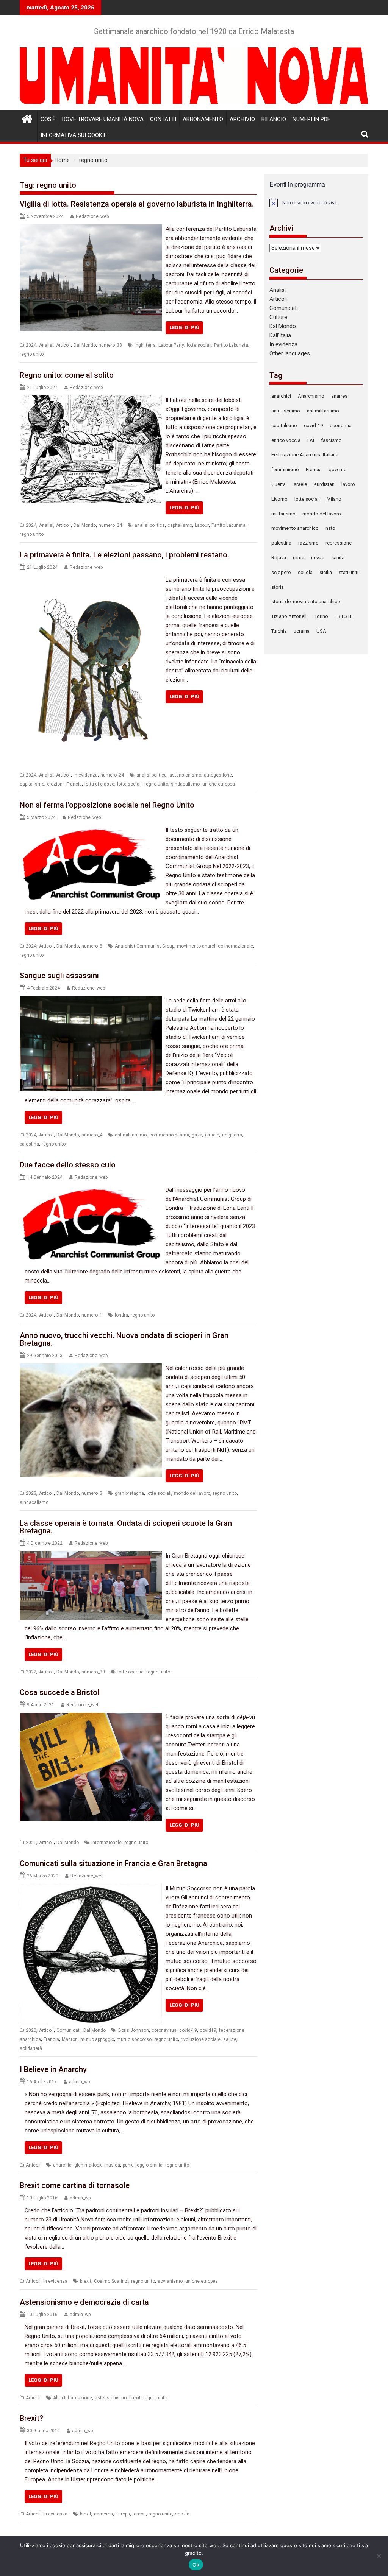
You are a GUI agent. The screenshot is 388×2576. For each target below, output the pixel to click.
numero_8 (92, 946)
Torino (321, 616)
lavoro (348, 484)
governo (338, 469)
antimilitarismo (131, 1135)
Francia (74, 784)
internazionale (106, 1843)
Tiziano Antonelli (289, 616)
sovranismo (170, 2281)
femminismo (285, 469)
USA (321, 631)
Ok (196, 2565)
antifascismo (286, 411)
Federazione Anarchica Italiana (305, 455)
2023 (31, 1493)
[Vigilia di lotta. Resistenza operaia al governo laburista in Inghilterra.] (91, 229)
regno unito (32, 354)
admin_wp (79, 2082)
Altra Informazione (73, 2398)
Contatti (163, 119)
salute (230, 2039)
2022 (31, 1672)
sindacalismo (185, 784)
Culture (278, 317)
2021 (31, 1843)
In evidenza (86, 775)
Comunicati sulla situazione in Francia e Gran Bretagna (113, 1863)
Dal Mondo (85, 345)
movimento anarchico (295, 528)
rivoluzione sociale (201, 2039)
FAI (311, 440)
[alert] (316, 202)
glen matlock (88, 2165)
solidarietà (31, 2048)
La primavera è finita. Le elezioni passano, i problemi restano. (124, 555)
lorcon (139, 2514)
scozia (182, 2514)
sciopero (281, 572)
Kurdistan (324, 484)
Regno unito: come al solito (67, 375)
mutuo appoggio (97, 2039)
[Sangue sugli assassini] (91, 1001)
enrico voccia (286, 440)
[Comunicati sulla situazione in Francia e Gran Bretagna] (91, 1888)
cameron (103, 2514)
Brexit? (31, 2418)
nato (330, 528)
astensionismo (185, 775)
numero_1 (92, 1315)
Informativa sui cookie (74, 135)
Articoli (63, 345)
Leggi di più (184, 328)
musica (112, 2165)
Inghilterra (145, 345)
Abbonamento (203, 119)
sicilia (326, 572)
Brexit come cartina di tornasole (75, 2185)
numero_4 (92, 1135)
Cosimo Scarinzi (111, 2281)
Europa (123, 2514)
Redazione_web (92, 216)
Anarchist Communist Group (145, 946)
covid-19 (188, 2030)
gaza (197, 1135)
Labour (202, 525)
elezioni (55, 784)
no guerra (232, 1135)
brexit (86, 2281)
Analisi (46, 345)
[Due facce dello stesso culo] (91, 1190)
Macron (70, 2039)
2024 (31, 345)
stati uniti (349, 572)
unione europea (219, 784)
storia (278, 587)
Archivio (242, 119)
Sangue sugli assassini (59, 976)
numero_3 (92, 1493)
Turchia (279, 631)
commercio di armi (169, 1135)
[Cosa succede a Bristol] (91, 1717)
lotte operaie (131, 1672)
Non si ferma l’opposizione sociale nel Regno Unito (107, 805)
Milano (334, 499)
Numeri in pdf (311, 119)
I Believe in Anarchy (53, 2069)
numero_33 (110, 345)
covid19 (208, 2030)
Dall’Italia (280, 335)
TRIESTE (344, 616)
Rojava (279, 558)
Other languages (290, 353)
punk (128, 2165)
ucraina (302, 631)
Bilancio (274, 119)
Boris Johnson (134, 2030)
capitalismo (180, 525)
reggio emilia (149, 2165)
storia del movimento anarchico (306, 602)
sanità (338, 558)
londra (121, 1315)
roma (299, 558)
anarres (339, 396)
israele (212, 1135)
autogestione (218, 775)
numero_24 (110, 525)
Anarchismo (311, 396)
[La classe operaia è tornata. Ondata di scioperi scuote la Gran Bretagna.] (91, 1556)
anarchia (62, 2165)
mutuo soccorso (134, 2039)
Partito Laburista (231, 345)
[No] (379, 2556)
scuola (305, 572)
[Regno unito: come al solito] (91, 400)
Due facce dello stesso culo (68, 1165)
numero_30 (93, 1672)
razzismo (308, 543)
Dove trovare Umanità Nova (103, 119)
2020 (31, 2030)
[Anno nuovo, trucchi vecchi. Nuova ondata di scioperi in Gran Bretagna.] (91, 1368)
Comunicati (69, 2030)
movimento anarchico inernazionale (215, 946)
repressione (339, 543)
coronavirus (164, 2030)
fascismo (331, 440)
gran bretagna (129, 1493)
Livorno (279, 499)
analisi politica (150, 525)
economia (341, 426)
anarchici (281, 396)
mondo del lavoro (192, 1493)
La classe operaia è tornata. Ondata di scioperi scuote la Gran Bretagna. (126, 1527)
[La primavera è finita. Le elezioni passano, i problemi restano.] (91, 580)
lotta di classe (99, 784)
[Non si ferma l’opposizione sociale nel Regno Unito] (91, 830)
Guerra (278, 484)
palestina (29, 1144)
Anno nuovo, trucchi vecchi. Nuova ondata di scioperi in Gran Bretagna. (124, 1339)
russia (318, 558)
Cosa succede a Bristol (59, 1692)
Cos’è (48, 119)
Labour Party (171, 345)
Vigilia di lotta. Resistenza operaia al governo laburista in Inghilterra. (137, 204)
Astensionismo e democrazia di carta (84, 2302)
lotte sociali (199, 345)
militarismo (283, 514)
